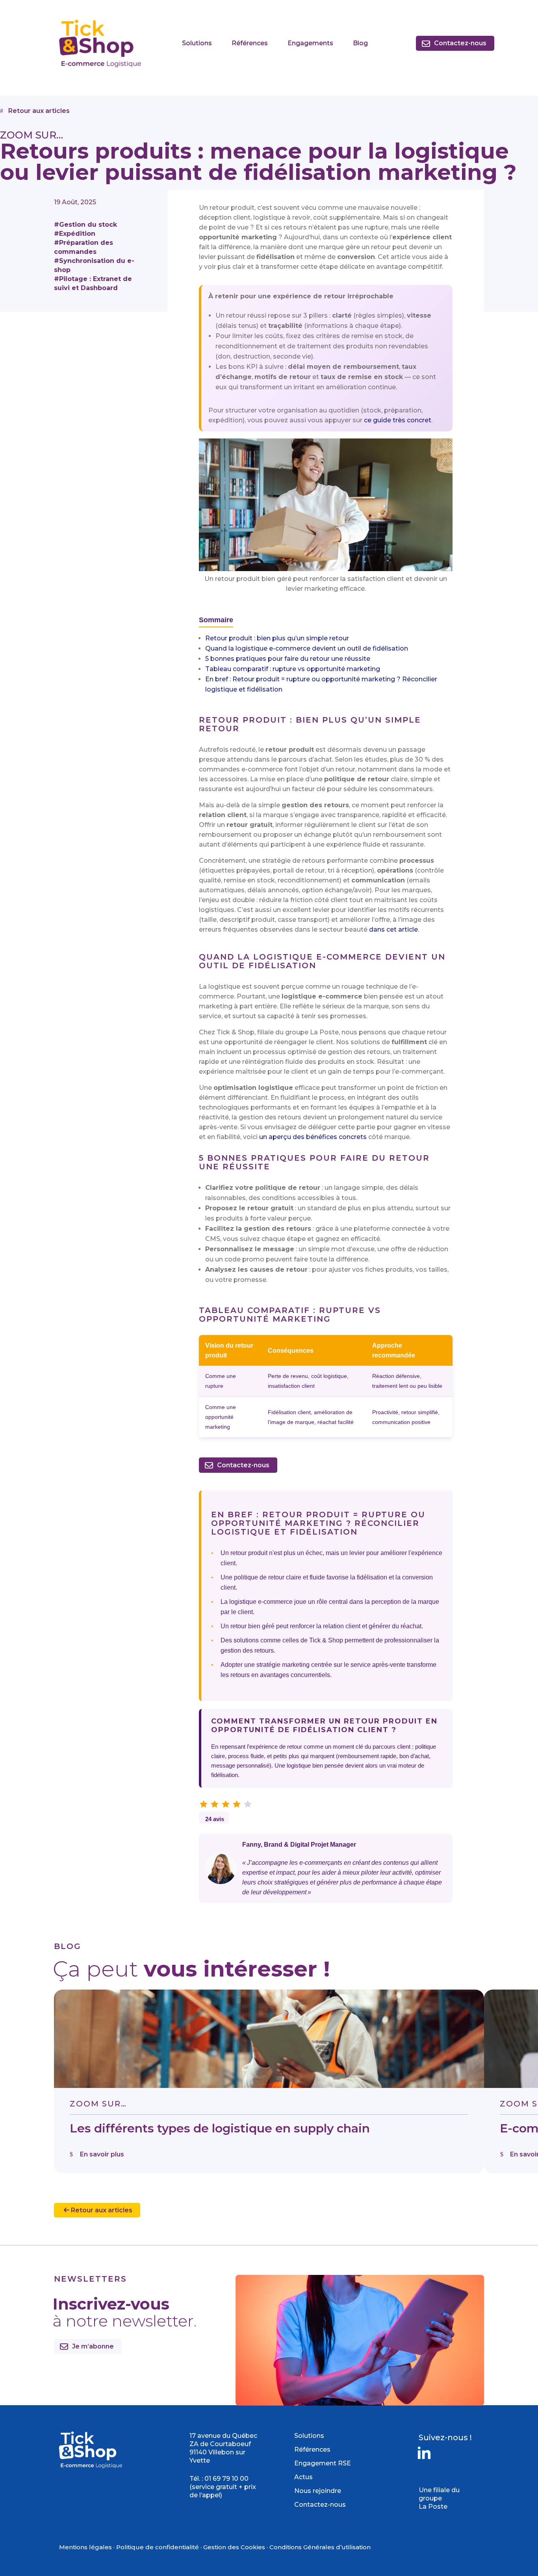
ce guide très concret (398, 420)
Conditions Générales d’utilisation (320, 2547)
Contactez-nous (460, 43)
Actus (303, 2477)
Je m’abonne (93, 2346)
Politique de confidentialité (158, 2547)
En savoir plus (102, 2154)
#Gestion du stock (85, 225)
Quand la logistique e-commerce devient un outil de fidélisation (307, 648)
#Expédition (75, 234)
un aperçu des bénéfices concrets (313, 1137)
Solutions (197, 43)
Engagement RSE (323, 2463)
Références (250, 43)
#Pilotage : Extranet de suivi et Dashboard (93, 283)
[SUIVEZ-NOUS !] (424, 2458)
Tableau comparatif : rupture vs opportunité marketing (293, 669)
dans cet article (393, 929)
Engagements (310, 43)
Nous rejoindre (318, 2491)
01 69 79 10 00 (226, 2479)
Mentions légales (85, 2547)
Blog (360, 43)
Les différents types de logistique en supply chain (220, 2128)
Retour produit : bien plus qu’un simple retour (277, 638)
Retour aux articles (101, 2210)
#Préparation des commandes (83, 247)
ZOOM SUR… (98, 2104)
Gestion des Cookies (234, 2547)
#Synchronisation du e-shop (94, 265)
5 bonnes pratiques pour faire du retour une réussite (288, 659)
